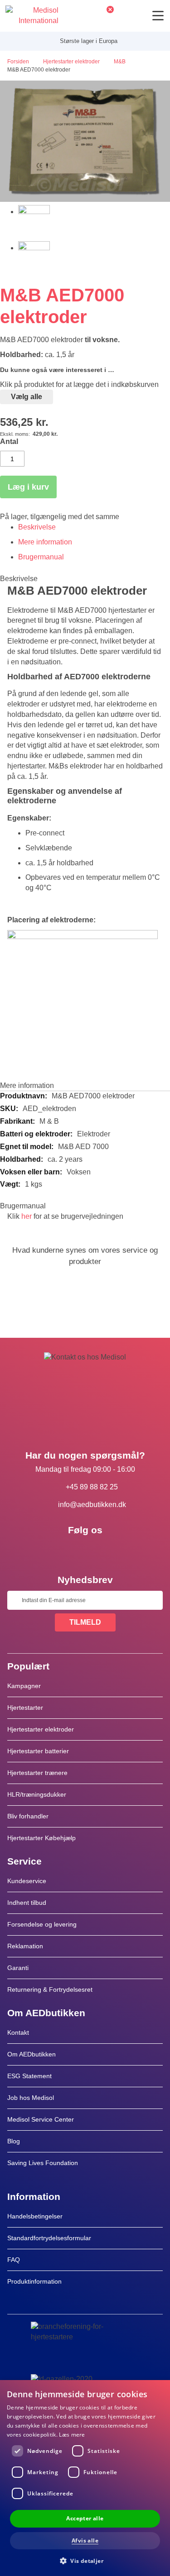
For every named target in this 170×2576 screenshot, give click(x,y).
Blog (14, 2141)
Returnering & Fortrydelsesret (51, 1989)
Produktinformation (34, 2281)
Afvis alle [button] (85, 2540)
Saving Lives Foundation (43, 2163)
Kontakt (18, 2032)
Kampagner (24, 1686)
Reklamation (25, 1946)
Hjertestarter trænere (37, 1773)
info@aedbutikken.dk (92, 1505)
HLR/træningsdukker (37, 1794)
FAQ (14, 2260)
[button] (85, 2560)
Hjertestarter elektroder (41, 1729)
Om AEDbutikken (32, 2054)
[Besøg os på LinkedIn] (85, 1550)
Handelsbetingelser (35, 2216)
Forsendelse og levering (42, 1924)
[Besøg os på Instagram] (112, 1550)
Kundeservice (27, 1881)
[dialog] (85, 2478)
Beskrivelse (37, 527)
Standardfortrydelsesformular (49, 2238)
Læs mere (72, 2435)
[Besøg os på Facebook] (59, 1550)
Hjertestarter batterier (38, 1751)
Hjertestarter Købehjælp (41, 1838)
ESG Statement (29, 2076)
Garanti (18, 1968)
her (27, 1216)
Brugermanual (41, 557)
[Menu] (158, 16)
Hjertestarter (25, 1708)
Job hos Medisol (31, 2098)
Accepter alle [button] (85, 2518)
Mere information (45, 542)
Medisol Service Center (41, 2119)
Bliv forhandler (28, 1816)
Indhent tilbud (27, 1903)
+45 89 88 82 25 (92, 1487)
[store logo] (32, 16)
